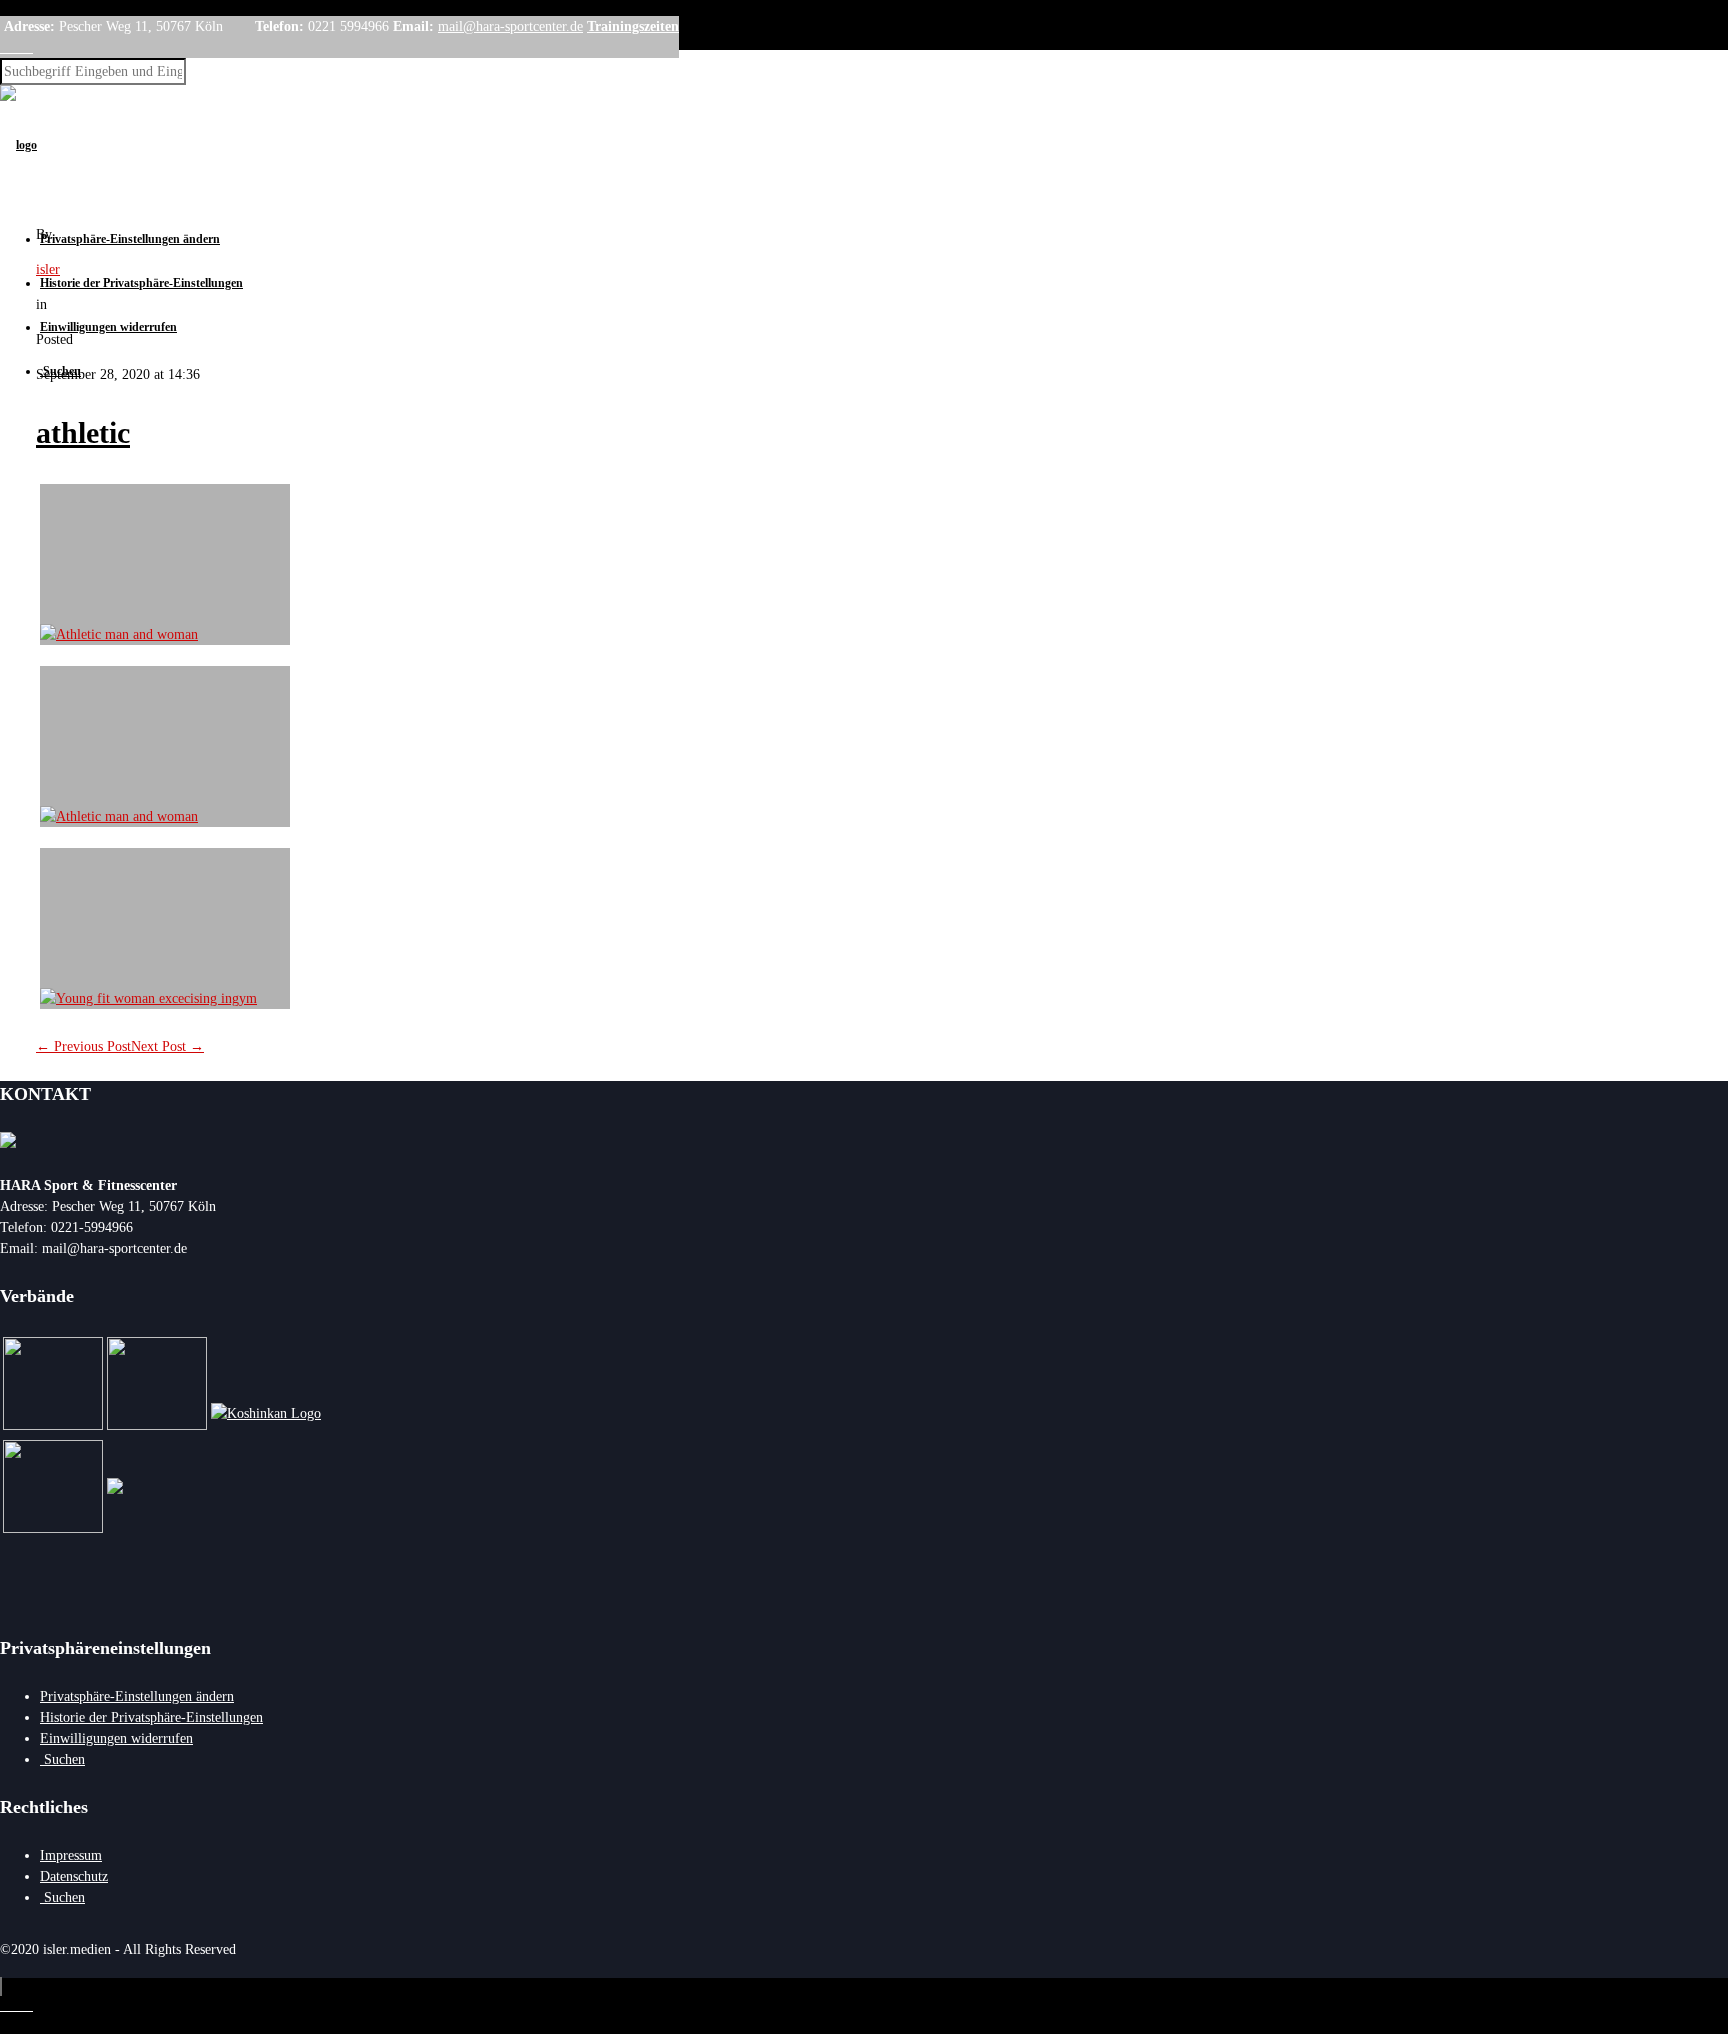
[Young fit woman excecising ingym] (165, 928)
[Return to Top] (1, 1986)
